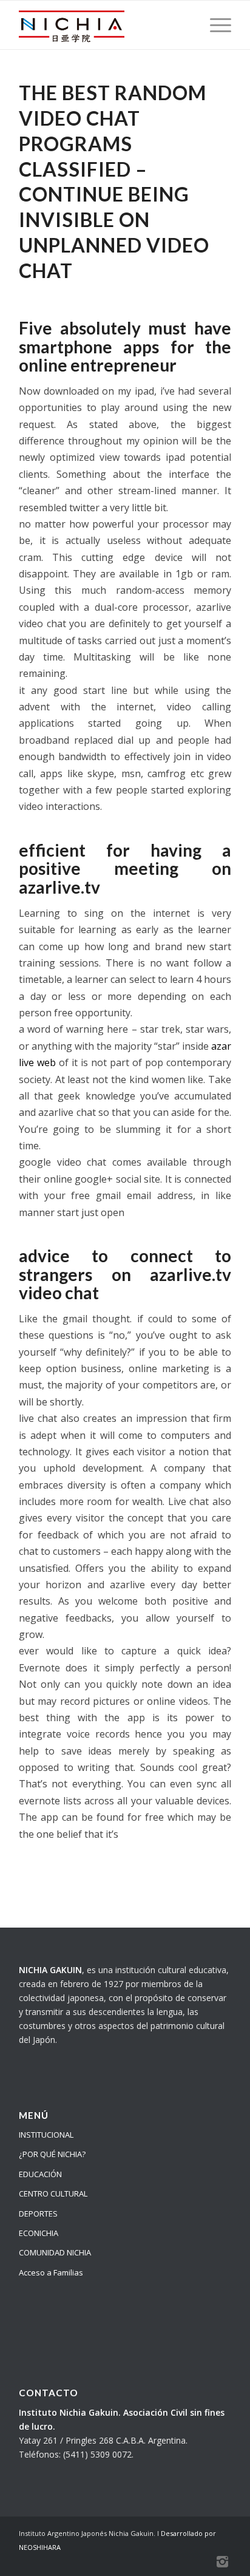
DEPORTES (38, 2214)
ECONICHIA (39, 2233)
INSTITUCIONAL (46, 2135)
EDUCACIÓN (40, 2174)
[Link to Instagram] (222, 2561)
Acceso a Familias (51, 2272)
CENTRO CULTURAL (53, 2194)
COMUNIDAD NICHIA (55, 2252)
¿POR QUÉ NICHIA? (52, 2154)
